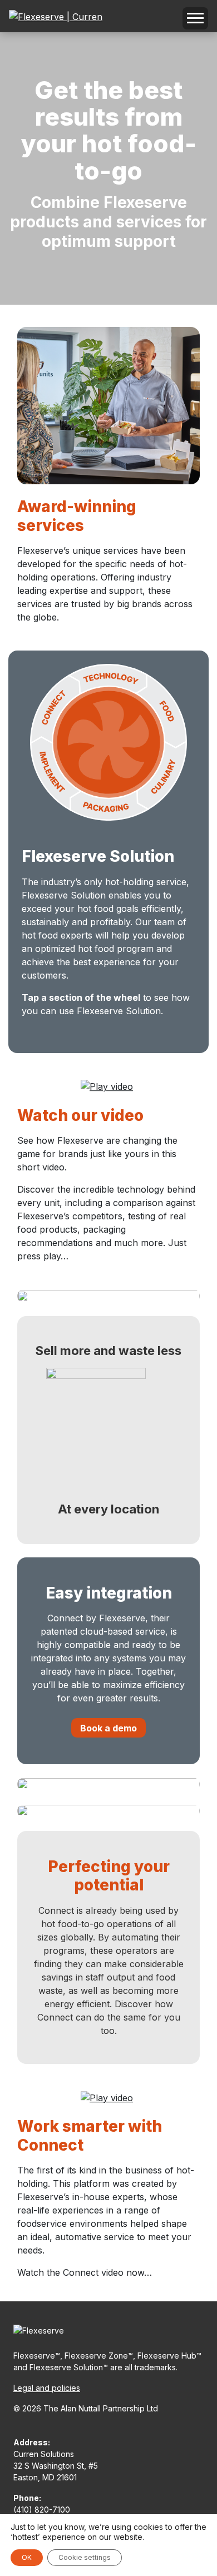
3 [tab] (43, 1036)
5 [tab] (77, 1036)
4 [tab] (60, 1036)
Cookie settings (85, 2557)
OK (27, 2557)
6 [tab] (93, 1036)
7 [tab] (110, 1036)
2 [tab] (27, 1036)
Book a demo (108, 1728)
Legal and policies (47, 2388)
